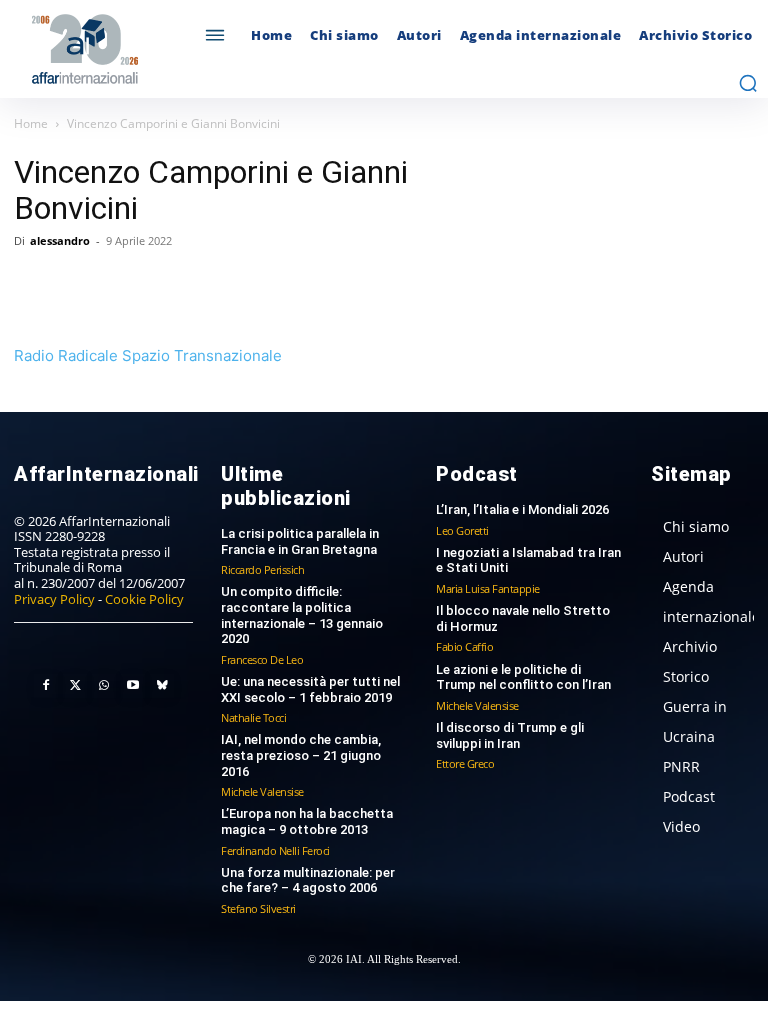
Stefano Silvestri (258, 908)
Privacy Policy (54, 599)
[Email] (218, 286)
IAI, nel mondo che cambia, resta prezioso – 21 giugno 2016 (301, 755)
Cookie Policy (144, 599)
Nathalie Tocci (253, 717)
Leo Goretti (462, 530)
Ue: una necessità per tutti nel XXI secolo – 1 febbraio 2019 (310, 689)
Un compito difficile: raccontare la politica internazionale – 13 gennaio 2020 (302, 615)
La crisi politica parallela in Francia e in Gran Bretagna (300, 541)
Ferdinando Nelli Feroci (275, 850)
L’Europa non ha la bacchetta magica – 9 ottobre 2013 (307, 821)
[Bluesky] (162, 686)
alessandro (60, 240)
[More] (311, 286)
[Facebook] (34, 286)
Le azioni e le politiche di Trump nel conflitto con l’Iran (523, 677)
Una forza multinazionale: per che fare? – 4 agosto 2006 (308, 880)
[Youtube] (133, 686)
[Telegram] (172, 286)
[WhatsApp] (126, 286)
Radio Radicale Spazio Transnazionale (148, 355)
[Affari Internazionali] (103, 49)
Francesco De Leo (262, 659)
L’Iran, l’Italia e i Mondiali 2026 (522, 509)
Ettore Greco (465, 763)
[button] (748, 83)
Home (31, 123)
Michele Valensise (262, 791)
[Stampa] (264, 286)
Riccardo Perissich (262, 569)
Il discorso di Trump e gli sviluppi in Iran (510, 735)
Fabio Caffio (464, 646)
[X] (80, 286)
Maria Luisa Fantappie (488, 588)
